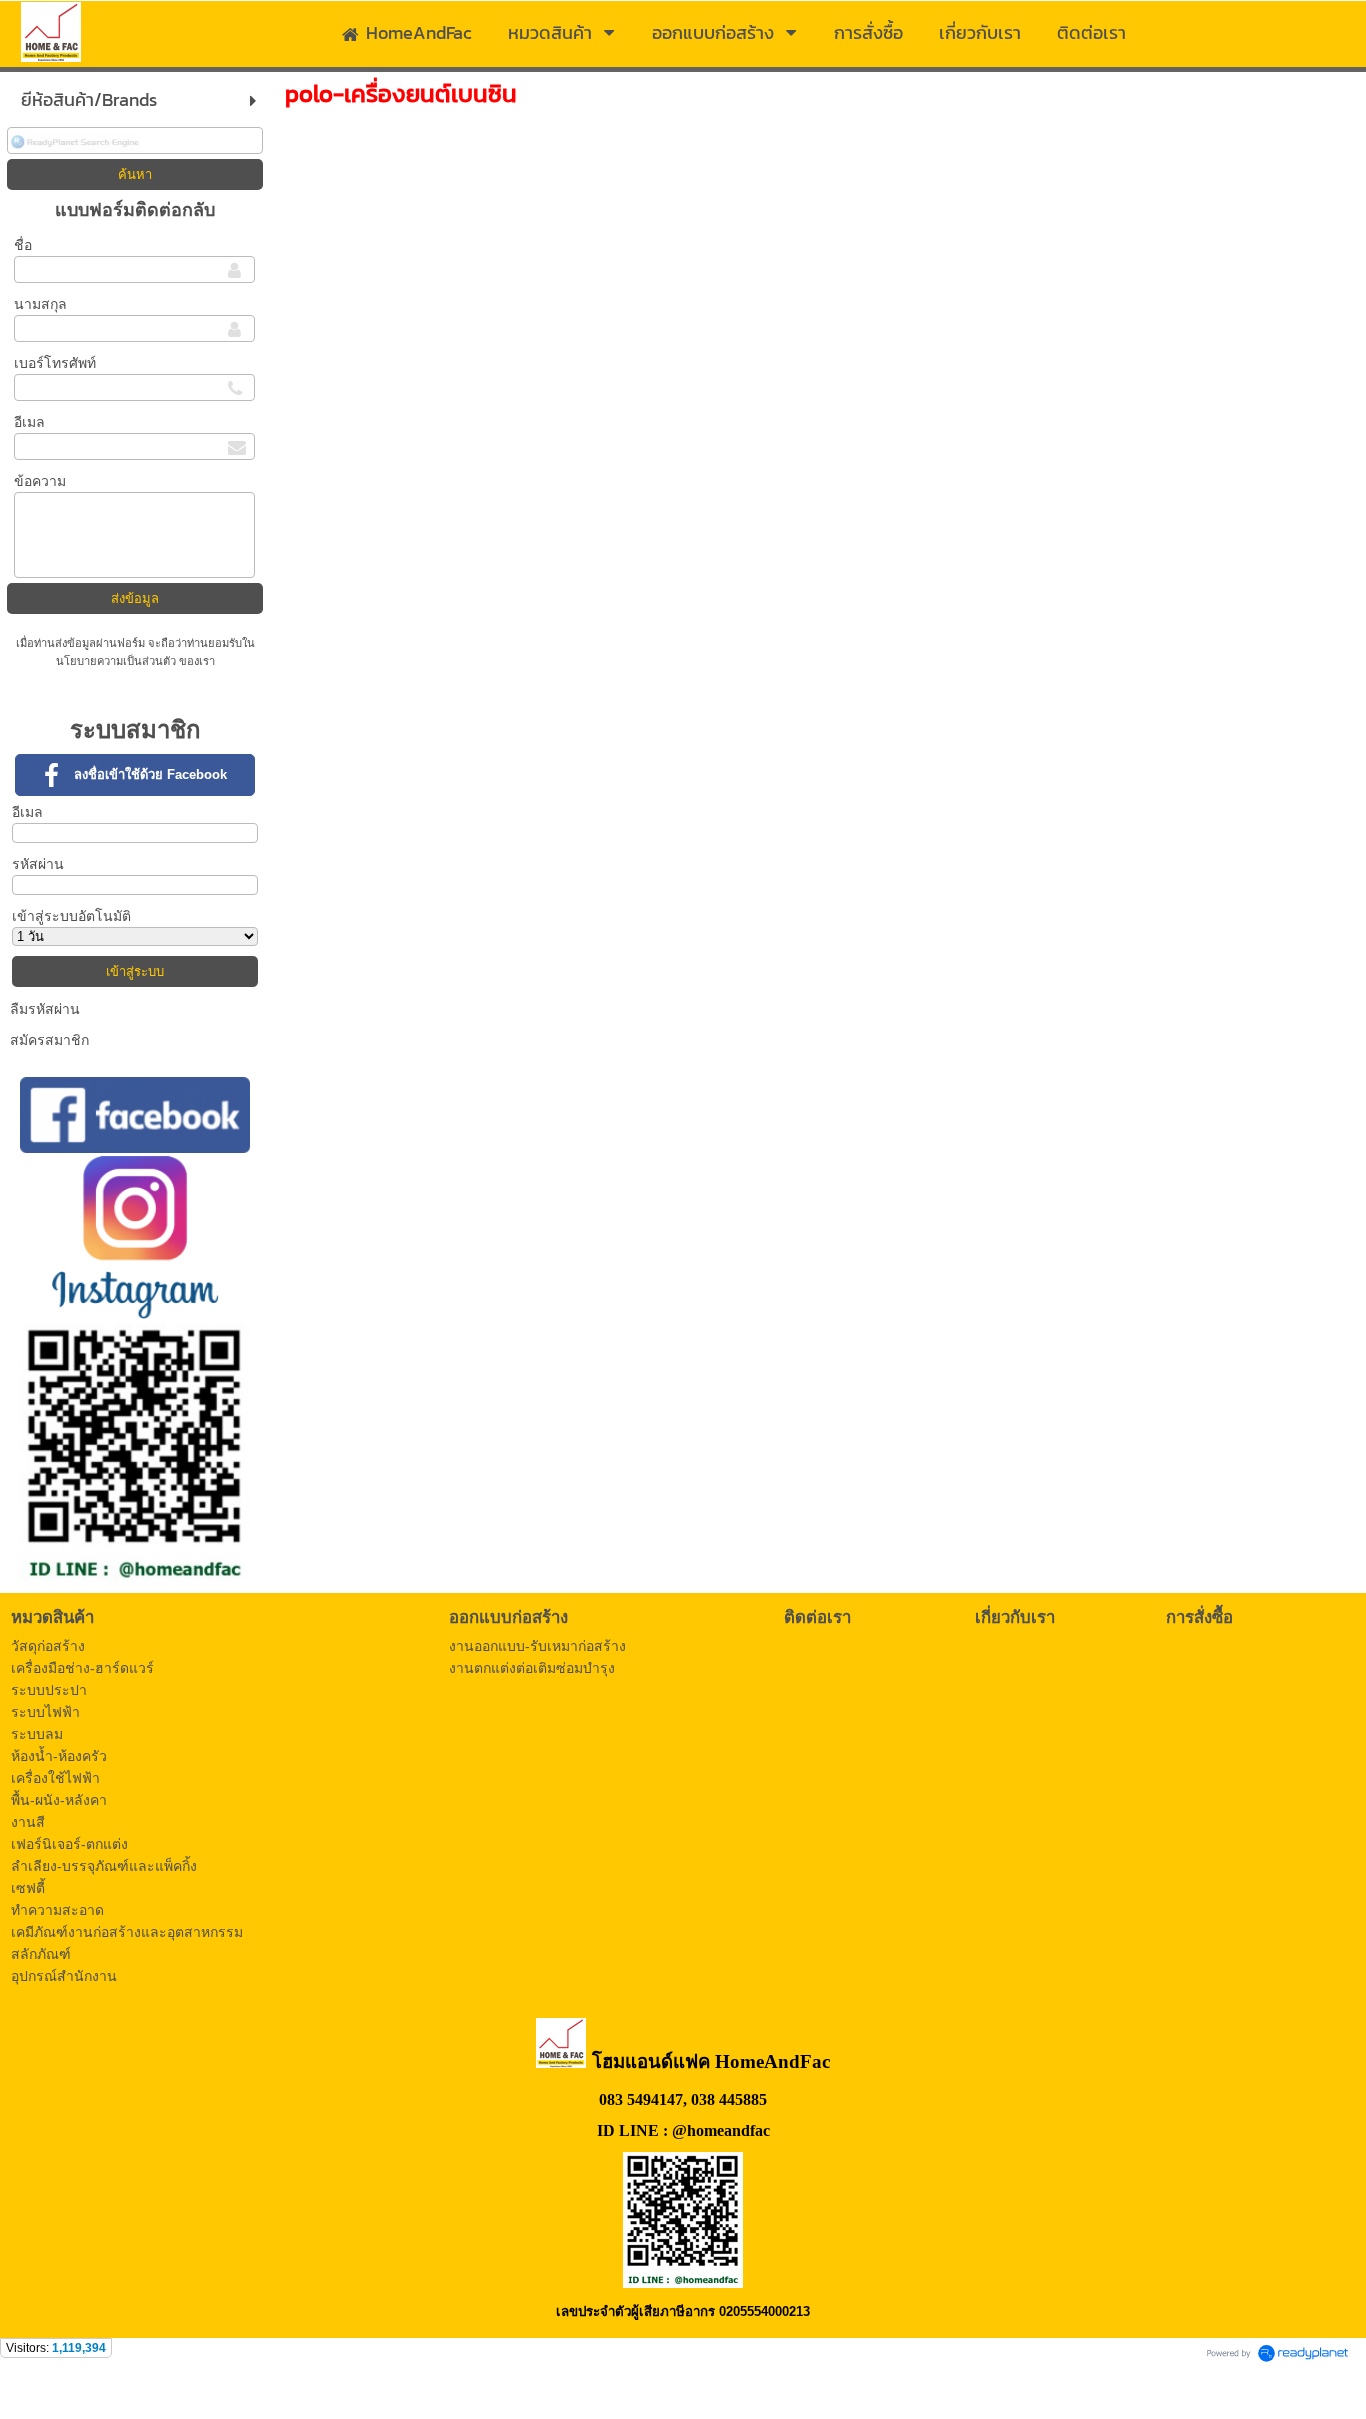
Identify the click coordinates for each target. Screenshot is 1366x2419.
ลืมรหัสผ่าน (45, 1009)
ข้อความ (40, 481)
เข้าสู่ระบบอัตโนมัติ (71, 916)
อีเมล (29, 422)
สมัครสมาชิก (49, 1040)
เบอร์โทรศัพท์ (55, 363)
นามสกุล (40, 304)
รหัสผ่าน (38, 864)
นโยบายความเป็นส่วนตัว (117, 661)
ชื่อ (23, 245)
